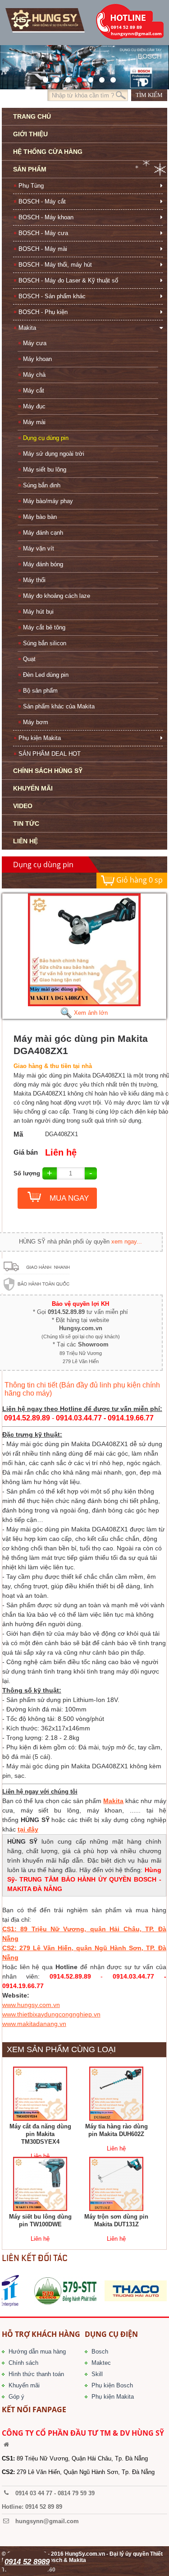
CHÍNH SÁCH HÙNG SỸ (48, 771)
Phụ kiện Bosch (112, 2385)
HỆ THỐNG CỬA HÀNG (48, 152)
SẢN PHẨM (30, 169)
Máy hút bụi (38, 612)
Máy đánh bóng (43, 564)
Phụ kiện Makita (40, 738)
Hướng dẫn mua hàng (37, 2352)
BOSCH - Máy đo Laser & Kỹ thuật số (68, 280)
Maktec (101, 2363)
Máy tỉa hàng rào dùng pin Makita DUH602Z (116, 2130)
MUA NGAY (69, 1198)
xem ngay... (127, 1242)
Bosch (100, 2352)
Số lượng (27, 1173)
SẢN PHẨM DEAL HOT (50, 754)
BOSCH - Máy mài (43, 249)
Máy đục (34, 406)
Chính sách (23, 2363)
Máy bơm (36, 722)
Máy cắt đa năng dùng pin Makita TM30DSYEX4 (40, 2134)
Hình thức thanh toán (36, 2374)
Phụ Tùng (31, 186)
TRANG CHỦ (32, 116)
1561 (111, 78)
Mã (18, 1134)
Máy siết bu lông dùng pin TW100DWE (40, 2220)
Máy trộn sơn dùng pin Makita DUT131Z (116, 2220)
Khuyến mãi (24, 2385)
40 (88, 78)
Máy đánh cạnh (43, 533)
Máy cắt (34, 391)
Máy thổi (34, 580)
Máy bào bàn (40, 517)
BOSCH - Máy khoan (46, 217)
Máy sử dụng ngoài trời (54, 454)
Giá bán (26, 1152)
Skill (97, 2374)
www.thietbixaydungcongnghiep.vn (51, 2014)
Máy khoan (37, 359)
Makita (27, 328)
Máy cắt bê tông (44, 627)
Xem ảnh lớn (90, 1013)
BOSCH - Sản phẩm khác (52, 296)
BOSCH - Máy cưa (43, 233)
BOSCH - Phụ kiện (43, 312)
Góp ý (16, 2397)
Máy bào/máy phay (48, 501)
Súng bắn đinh (42, 485)
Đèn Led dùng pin (46, 675)
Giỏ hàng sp (139, 880)
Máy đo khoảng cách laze (57, 596)
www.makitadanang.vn (34, 2024)
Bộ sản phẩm (40, 691)
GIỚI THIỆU (30, 134)
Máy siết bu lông (45, 469)
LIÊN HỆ (25, 841)
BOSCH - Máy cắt (42, 201)
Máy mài (34, 422)
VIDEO (23, 806)
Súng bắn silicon (45, 643)
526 (77, 78)
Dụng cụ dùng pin (46, 438)
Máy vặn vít (39, 548)
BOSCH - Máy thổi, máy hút (55, 265)
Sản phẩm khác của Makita (59, 706)
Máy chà (34, 375)
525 (66, 78)
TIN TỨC (26, 823)
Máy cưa (35, 343)
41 (54, 78)
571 (43, 78)
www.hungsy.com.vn (31, 2005)
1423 (99, 78)
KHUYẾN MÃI (33, 788)
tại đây (28, 1829)
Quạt (29, 659)
